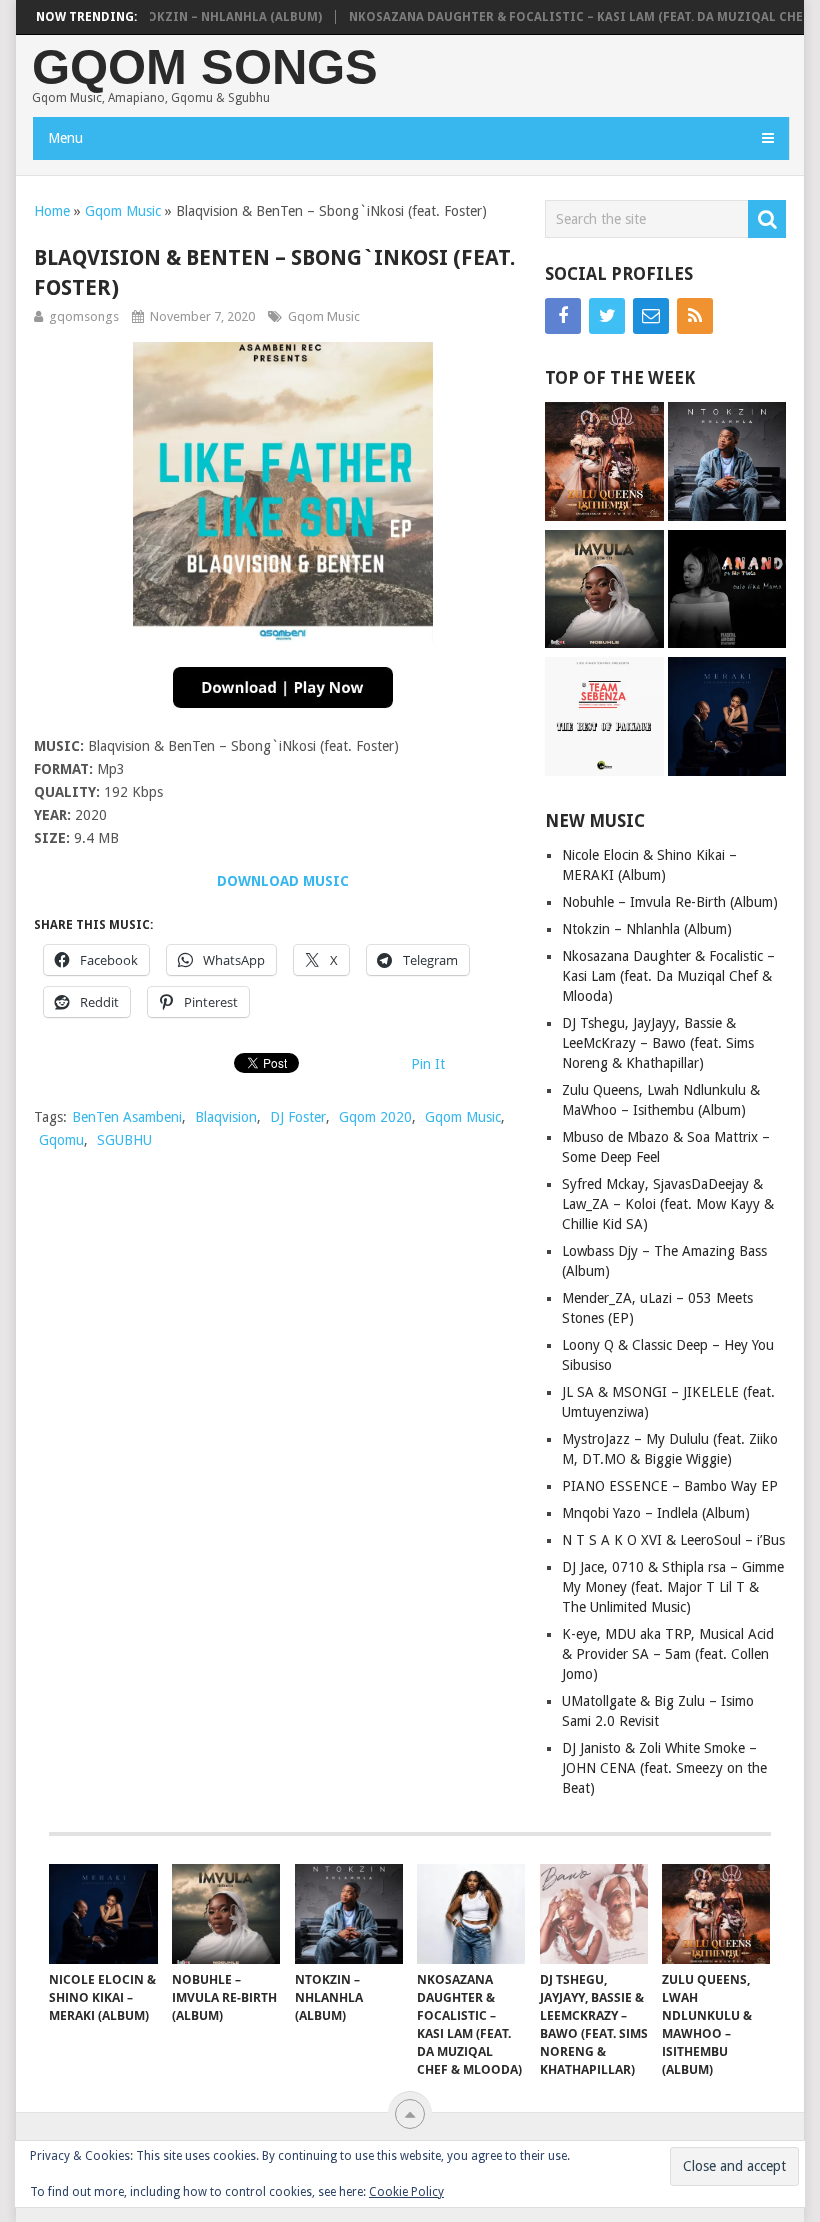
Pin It (428, 1064)
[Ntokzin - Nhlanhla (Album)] (727, 463)
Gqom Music (123, 211)
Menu (65, 138)
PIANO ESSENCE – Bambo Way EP (670, 1486)
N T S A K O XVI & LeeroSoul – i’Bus (673, 1540)
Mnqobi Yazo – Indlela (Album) (656, 1513)
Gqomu (61, 1140)
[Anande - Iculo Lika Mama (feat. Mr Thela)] (727, 591)
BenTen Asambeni (127, 1117)
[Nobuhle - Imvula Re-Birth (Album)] (604, 591)
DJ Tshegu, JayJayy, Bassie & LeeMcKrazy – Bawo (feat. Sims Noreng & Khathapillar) (658, 1043)
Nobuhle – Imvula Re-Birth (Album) (670, 902)
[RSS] (695, 316)
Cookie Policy (406, 2192)
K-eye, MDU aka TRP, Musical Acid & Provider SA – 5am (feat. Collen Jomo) (668, 1654)
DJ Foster (298, 1117)
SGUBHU (124, 1140)
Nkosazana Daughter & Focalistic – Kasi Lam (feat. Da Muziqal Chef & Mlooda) (668, 976)
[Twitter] (607, 316)
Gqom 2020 (375, 1117)
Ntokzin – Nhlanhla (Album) (197, 17)
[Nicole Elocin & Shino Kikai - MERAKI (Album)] (727, 718)
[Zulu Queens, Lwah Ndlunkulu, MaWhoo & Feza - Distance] (604, 463)
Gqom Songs (205, 67)
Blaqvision (226, 1117)
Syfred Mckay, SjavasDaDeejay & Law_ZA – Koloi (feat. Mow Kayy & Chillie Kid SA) (668, 1204)
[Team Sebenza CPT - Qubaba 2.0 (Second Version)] (604, 718)
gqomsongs (84, 316)
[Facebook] (563, 316)
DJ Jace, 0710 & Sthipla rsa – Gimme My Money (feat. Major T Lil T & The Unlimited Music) (673, 1587)
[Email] (651, 316)
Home (52, 211)
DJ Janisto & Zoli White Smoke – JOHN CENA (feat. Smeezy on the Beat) (664, 1768)
